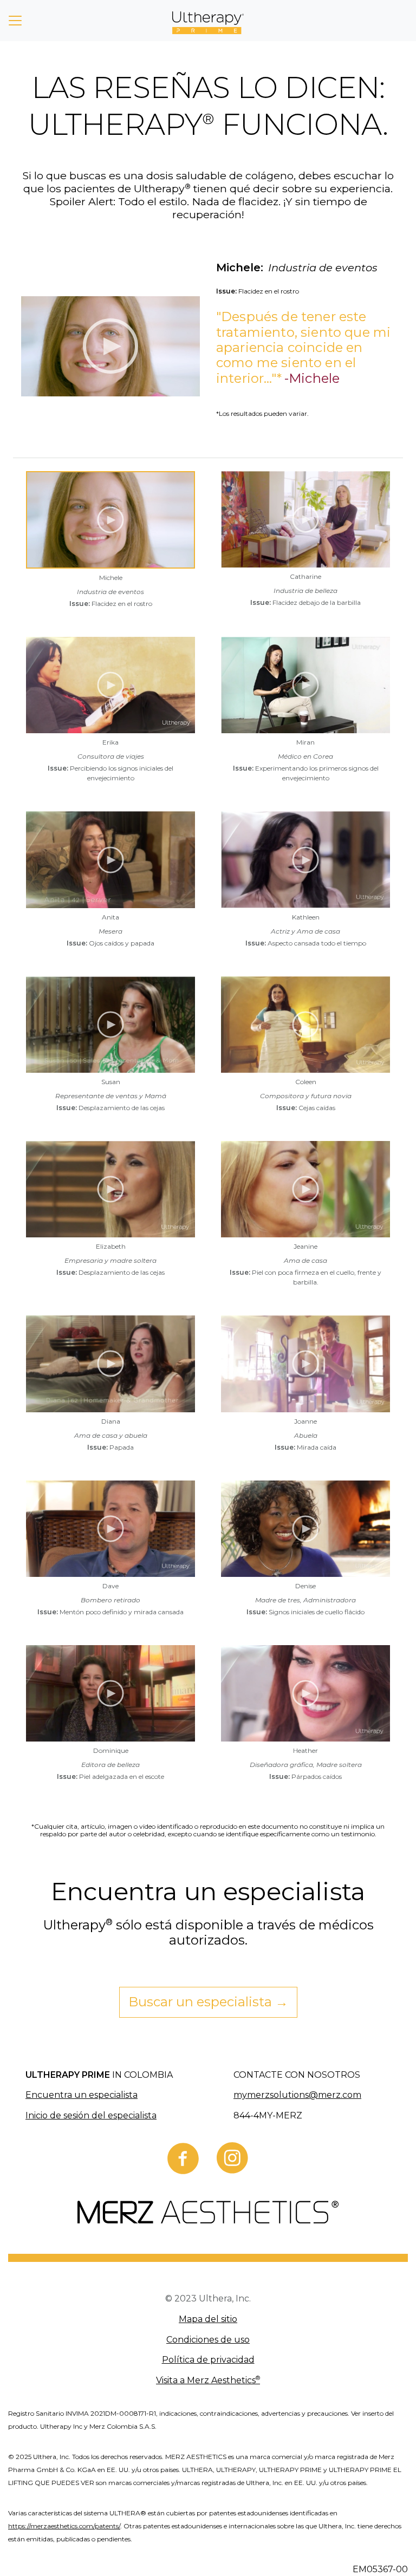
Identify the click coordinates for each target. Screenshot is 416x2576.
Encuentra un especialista (82, 2095)
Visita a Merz (208, 2380)
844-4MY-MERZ (268, 2115)
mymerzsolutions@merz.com (297, 2095)
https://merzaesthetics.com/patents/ (64, 2526)
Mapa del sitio (208, 2319)
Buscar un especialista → (208, 2002)
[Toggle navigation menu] (15, 21)
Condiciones (208, 2340)
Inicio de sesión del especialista (91, 2115)
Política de (208, 2360)
